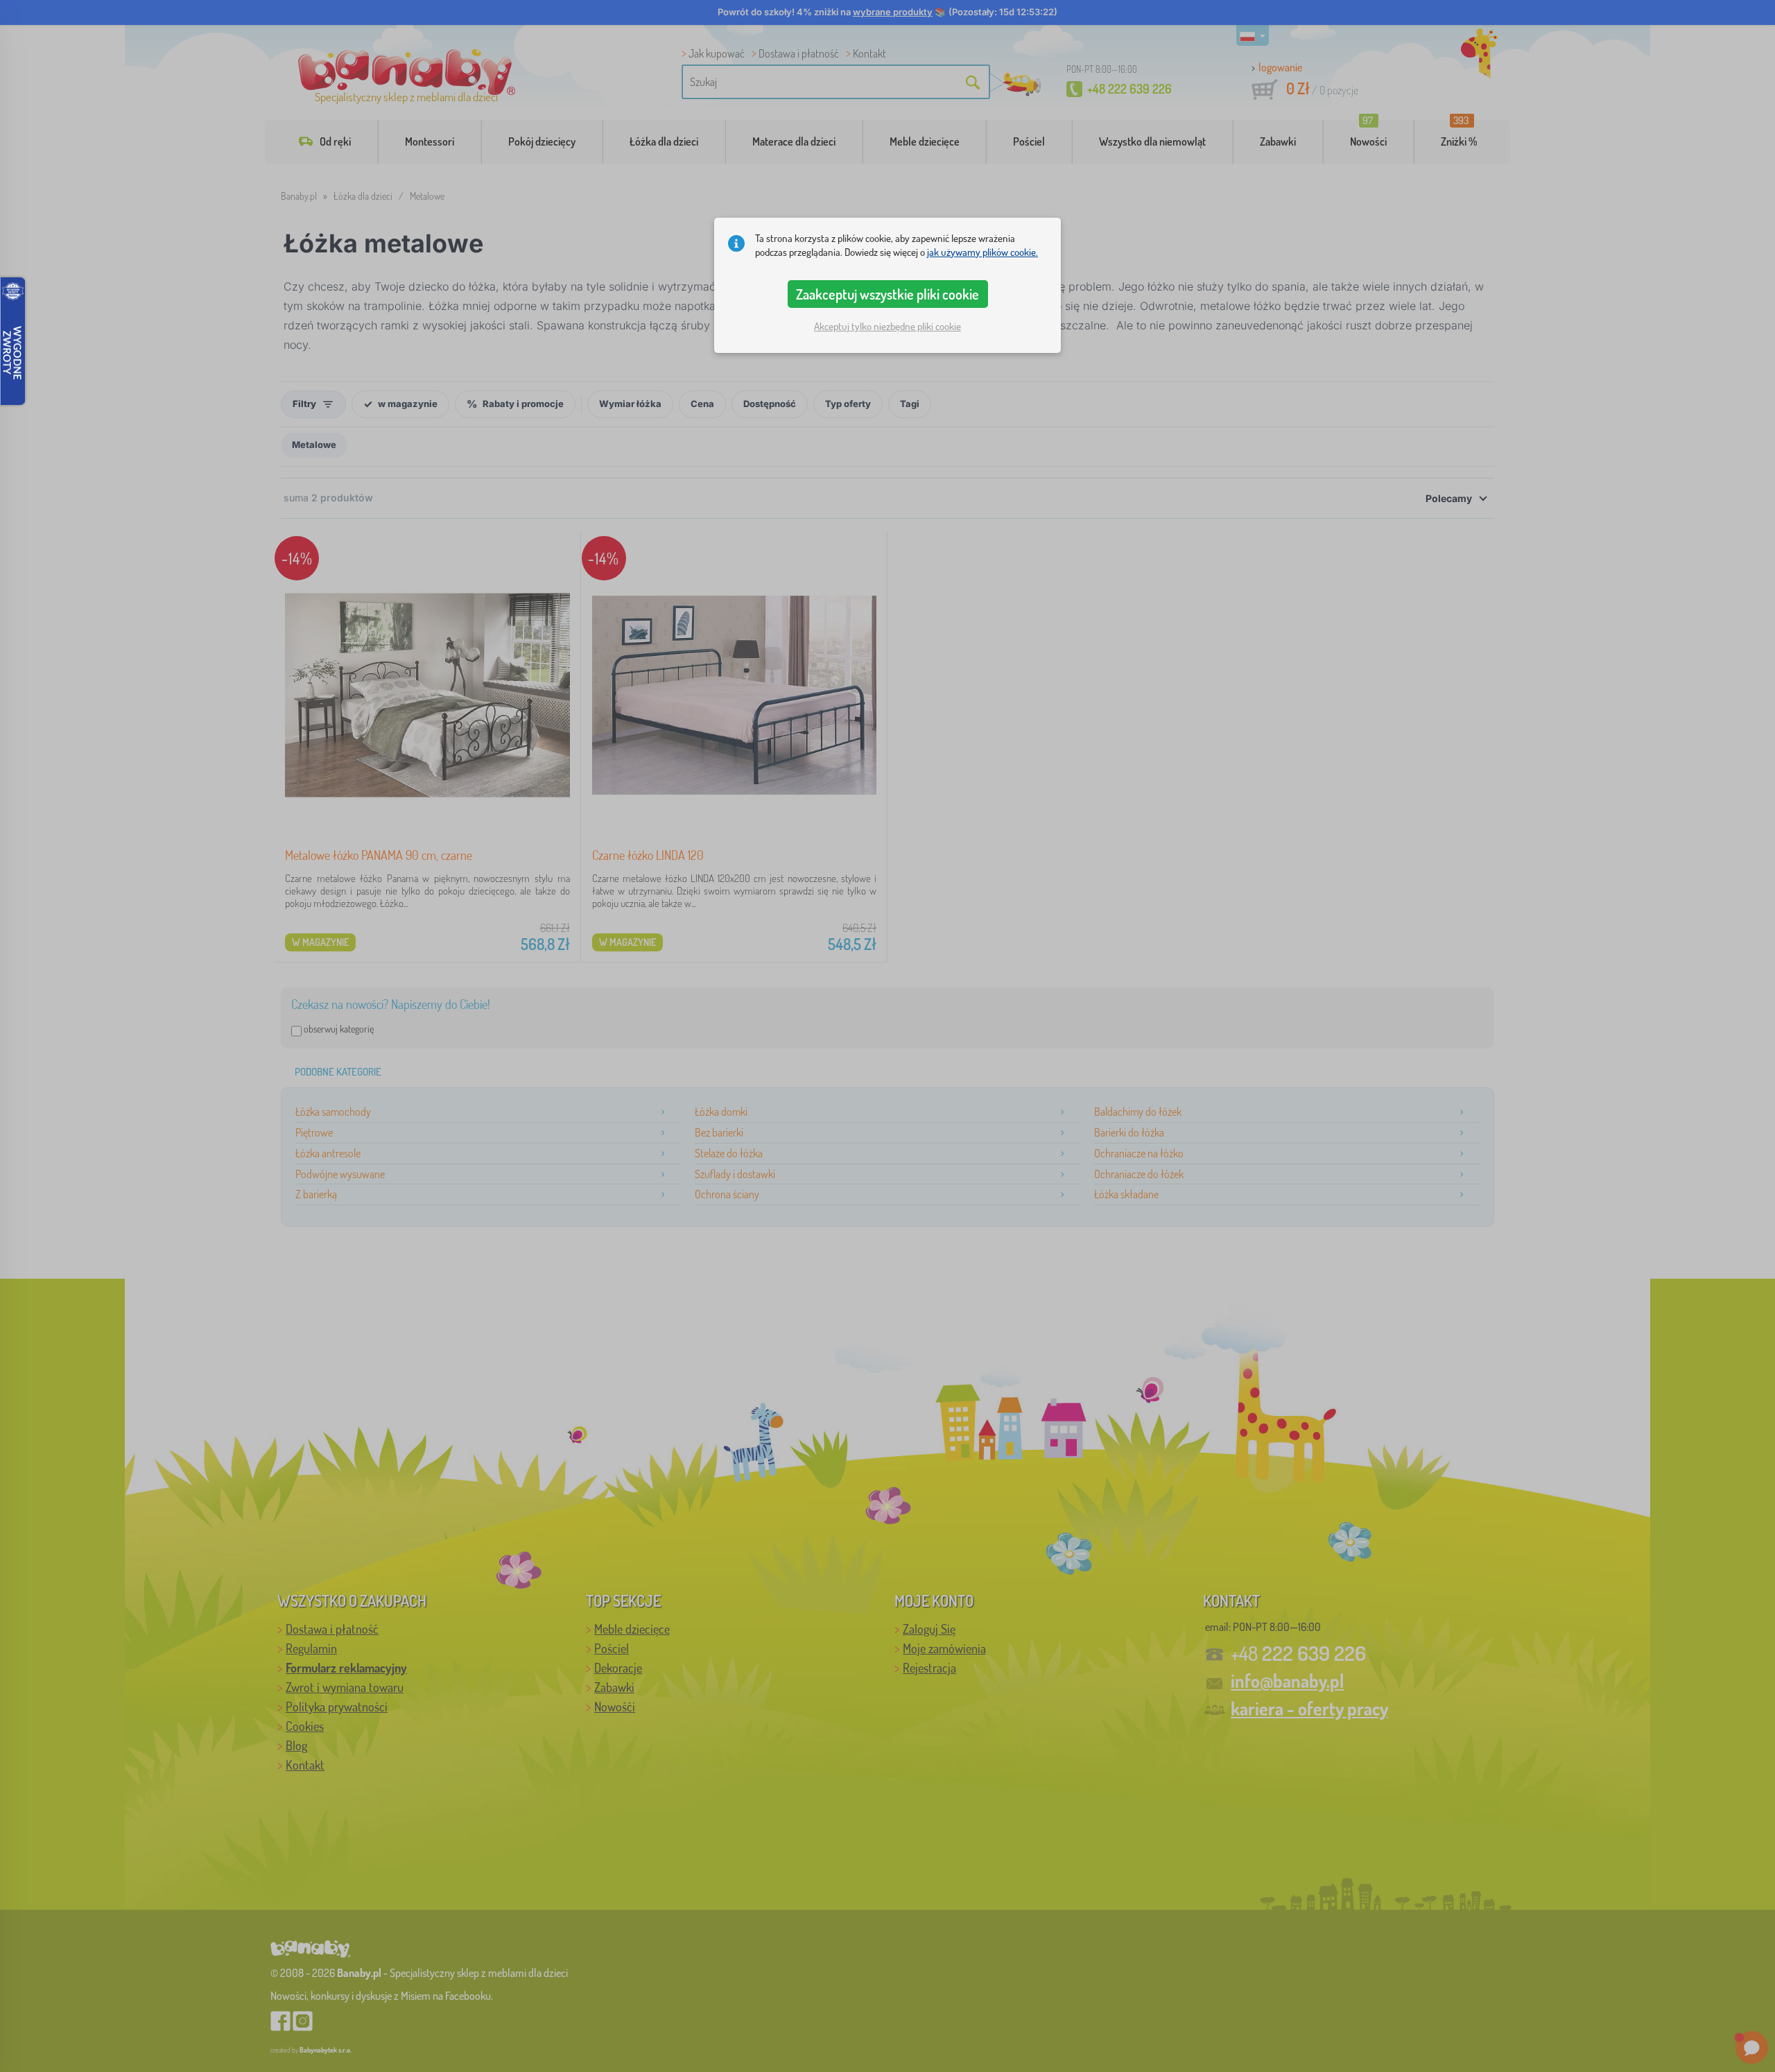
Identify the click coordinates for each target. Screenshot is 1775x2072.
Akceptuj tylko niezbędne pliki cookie (887, 326)
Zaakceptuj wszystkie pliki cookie (887, 294)
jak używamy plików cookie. (982, 252)
